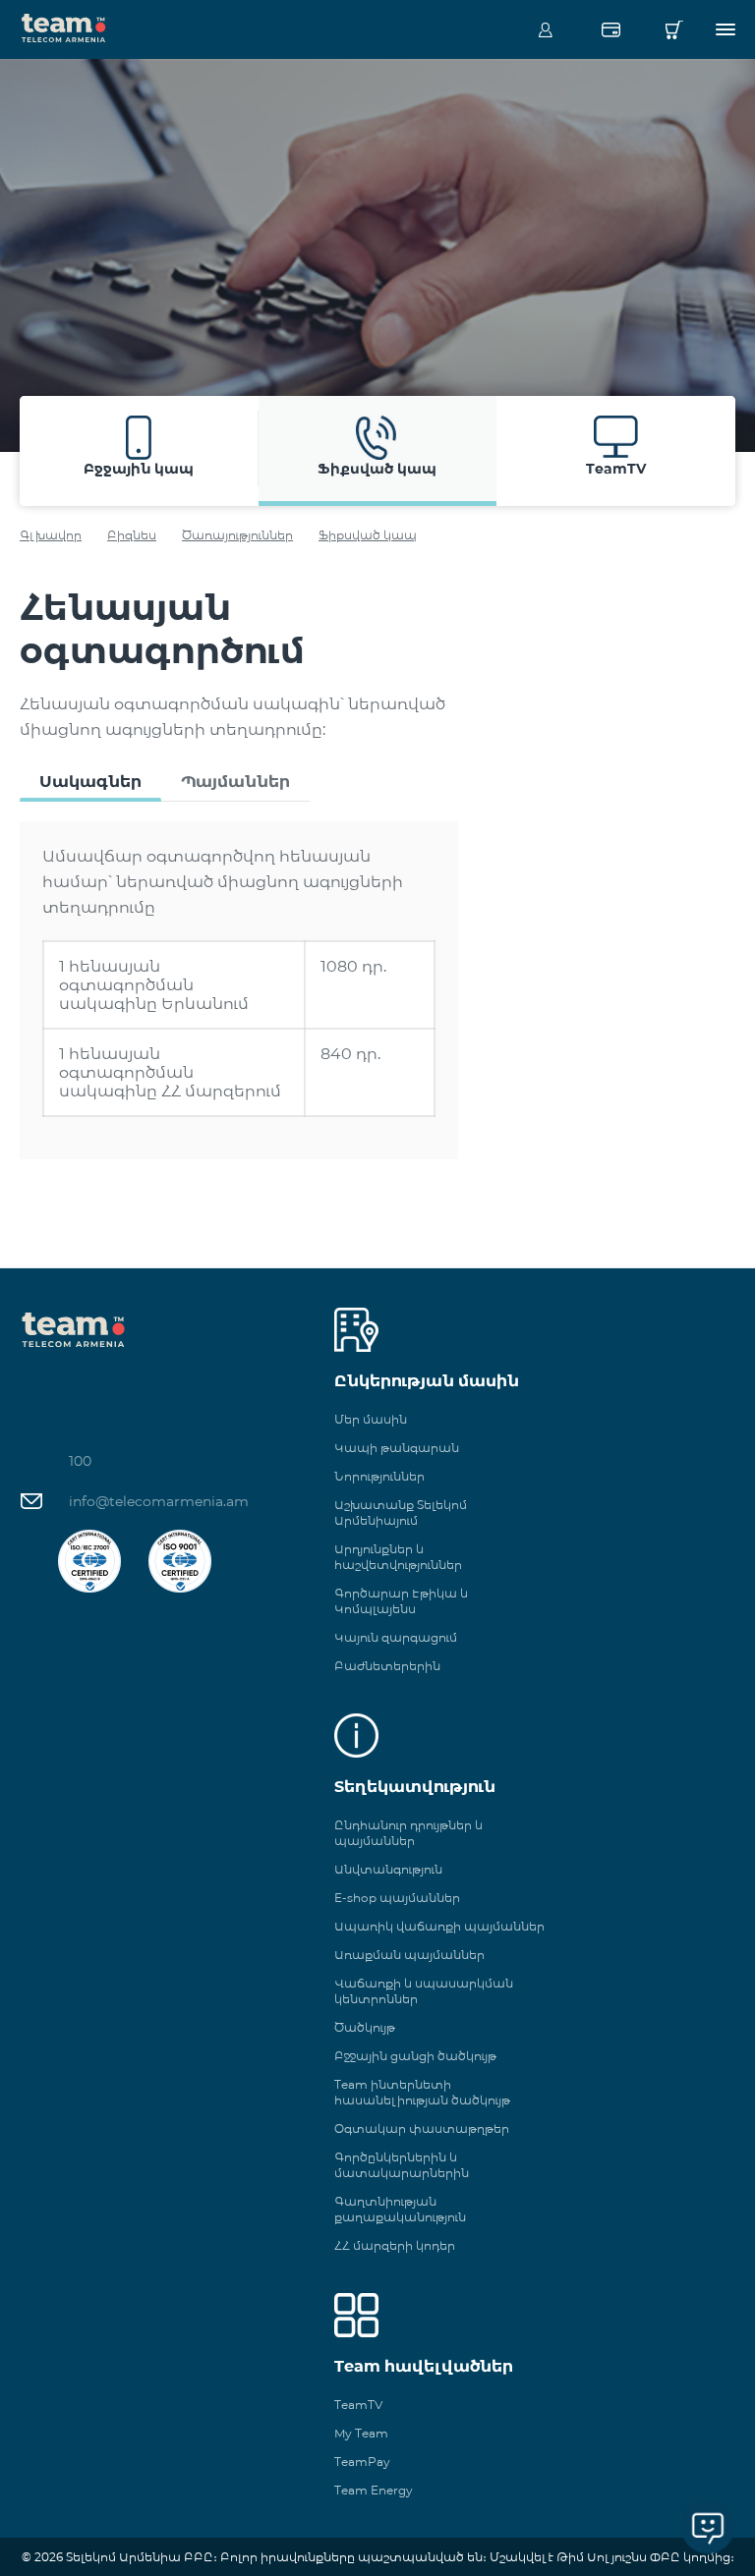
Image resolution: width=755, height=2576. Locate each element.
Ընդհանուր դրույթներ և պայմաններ (408, 1833)
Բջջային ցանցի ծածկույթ (415, 2056)
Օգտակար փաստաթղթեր (422, 2128)
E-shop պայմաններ (397, 1898)
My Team (361, 2433)
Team (64, 27)
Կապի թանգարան (397, 1448)
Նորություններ (379, 1476)
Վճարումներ (610, 29)
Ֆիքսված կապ (368, 535)
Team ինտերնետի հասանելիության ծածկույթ (422, 2092)
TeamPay (362, 2462)
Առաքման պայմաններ (409, 1955)
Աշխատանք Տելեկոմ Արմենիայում (401, 1512)
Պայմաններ (235, 782)
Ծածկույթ (365, 2027)
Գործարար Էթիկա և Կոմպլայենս (401, 1601)
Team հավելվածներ (424, 2366)
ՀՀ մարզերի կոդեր (395, 2245)
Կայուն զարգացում (396, 1637)
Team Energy (374, 2490)
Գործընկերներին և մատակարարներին (402, 2165)
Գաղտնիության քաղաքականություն (400, 2209)
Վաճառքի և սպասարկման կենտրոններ (424, 1991)
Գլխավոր (51, 535)
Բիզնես (132, 535)
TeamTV (358, 2405)
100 (80, 1461)
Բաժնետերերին (387, 1666)
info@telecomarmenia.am (159, 1501)
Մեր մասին (371, 1419)
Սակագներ (90, 782)
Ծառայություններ (237, 535)
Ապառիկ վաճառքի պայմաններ (439, 1926)
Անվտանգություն (388, 1869)
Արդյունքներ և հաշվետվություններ (398, 1557)
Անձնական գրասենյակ (546, 29)
